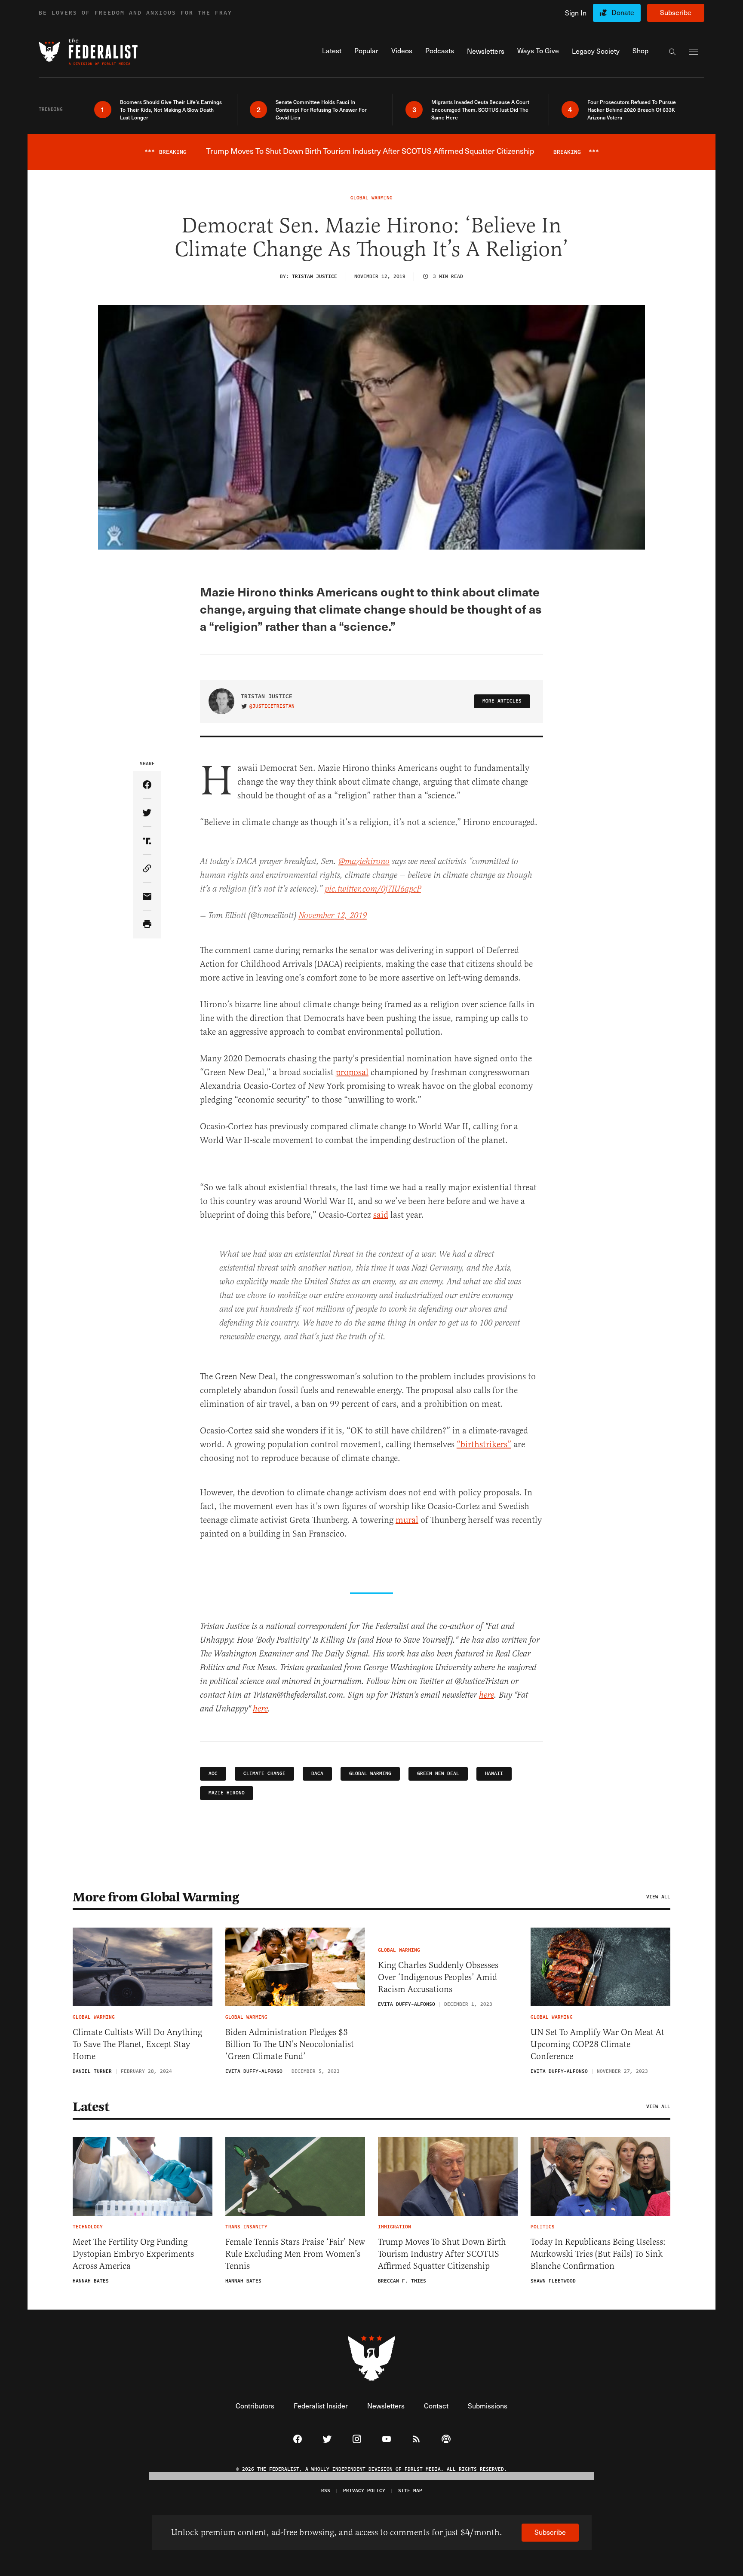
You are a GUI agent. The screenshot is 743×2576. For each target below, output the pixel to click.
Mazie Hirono (227, 1793)
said (381, 1215)
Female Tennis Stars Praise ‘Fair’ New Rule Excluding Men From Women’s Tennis (295, 2254)
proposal (352, 1072)
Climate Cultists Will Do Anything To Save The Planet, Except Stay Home (137, 2044)
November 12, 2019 (333, 916)
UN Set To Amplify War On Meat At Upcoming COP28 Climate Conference (597, 2044)
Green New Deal (438, 1774)
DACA (317, 1774)
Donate (623, 12)
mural (407, 1520)
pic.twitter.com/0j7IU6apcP (373, 889)
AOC (213, 1774)
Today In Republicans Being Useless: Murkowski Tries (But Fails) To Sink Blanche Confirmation (598, 2254)
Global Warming (370, 1774)
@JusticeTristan (272, 706)
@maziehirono (364, 862)
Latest (91, 2107)
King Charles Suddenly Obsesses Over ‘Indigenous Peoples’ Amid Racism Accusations (438, 1977)
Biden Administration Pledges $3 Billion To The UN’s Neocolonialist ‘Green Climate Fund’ (290, 2044)
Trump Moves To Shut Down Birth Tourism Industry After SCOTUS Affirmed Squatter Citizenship (442, 2254)
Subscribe (676, 12)
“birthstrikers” (484, 1444)
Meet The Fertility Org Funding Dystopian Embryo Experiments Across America (133, 2254)
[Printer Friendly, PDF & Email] (147, 924)
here (487, 1695)
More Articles (502, 701)
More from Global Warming (156, 1897)
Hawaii (494, 1774)
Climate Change (264, 1774)
